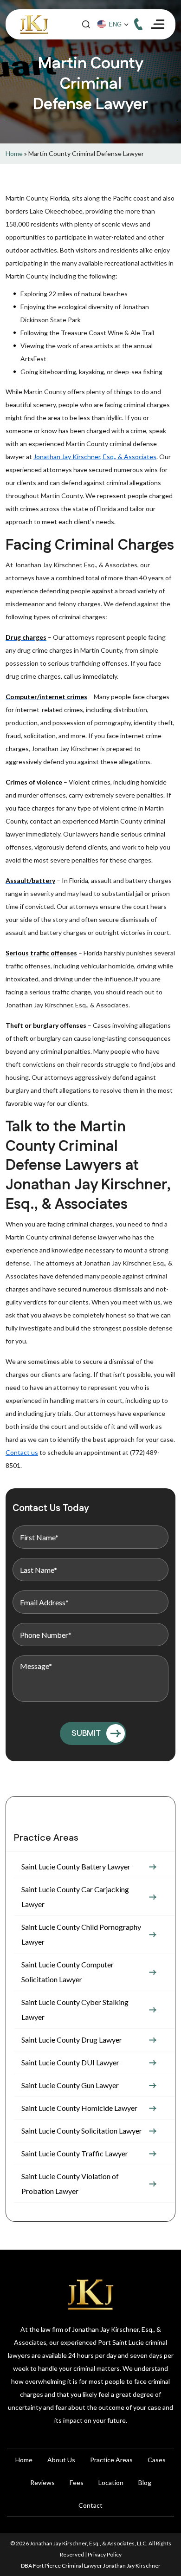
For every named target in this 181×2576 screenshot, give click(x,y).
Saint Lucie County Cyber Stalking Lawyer (75, 2009)
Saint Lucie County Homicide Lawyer (79, 2108)
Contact (90, 2505)
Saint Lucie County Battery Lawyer (76, 1866)
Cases (157, 2460)
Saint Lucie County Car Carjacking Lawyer (75, 1897)
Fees (77, 2482)
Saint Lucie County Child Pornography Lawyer (81, 1934)
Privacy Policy (105, 2554)
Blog (145, 2482)
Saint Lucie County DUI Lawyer (70, 2062)
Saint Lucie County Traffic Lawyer (75, 2153)
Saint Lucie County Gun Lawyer (70, 2085)
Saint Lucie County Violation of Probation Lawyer (70, 2183)
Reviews (42, 2482)
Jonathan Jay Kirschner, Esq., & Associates (95, 457)
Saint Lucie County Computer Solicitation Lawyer (68, 1972)
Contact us (22, 1452)
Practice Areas (111, 2460)
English (117, 25)
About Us (61, 2460)
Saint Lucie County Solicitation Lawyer (82, 2131)
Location (111, 2482)
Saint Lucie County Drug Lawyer (72, 2040)
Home (14, 153)
